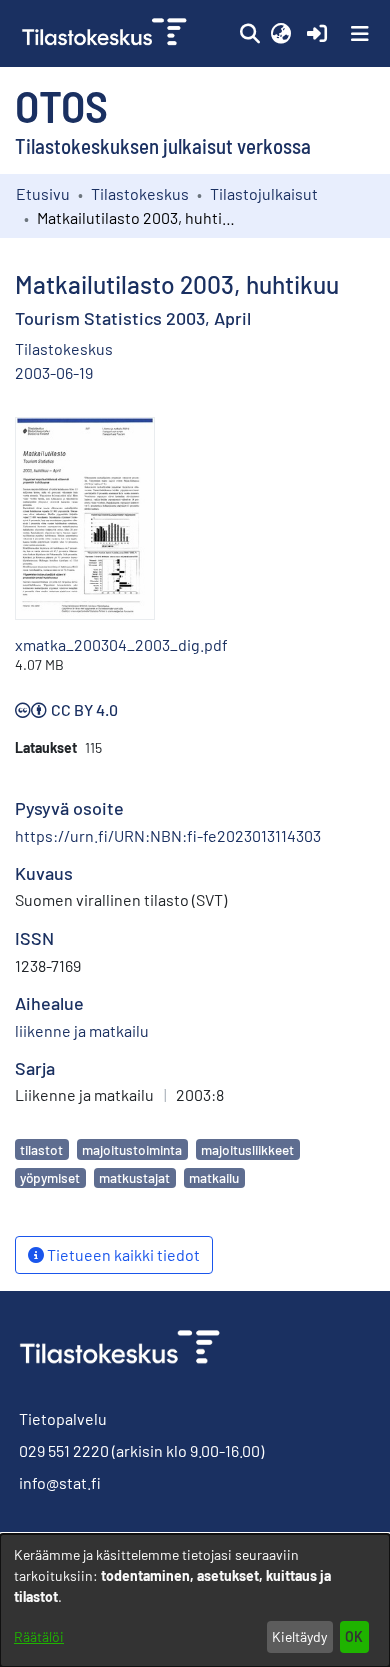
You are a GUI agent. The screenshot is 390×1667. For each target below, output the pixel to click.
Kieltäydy (299, 1636)
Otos (61, 105)
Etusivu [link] (43, 193)
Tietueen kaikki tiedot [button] (122, 1254)
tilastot (41, 1149)
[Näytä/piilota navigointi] (360, 34)
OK (354, 1636)
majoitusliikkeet (247, 1149)
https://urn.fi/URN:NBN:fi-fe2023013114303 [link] (168, 835)
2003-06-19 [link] (54, 372)
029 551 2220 (64, 1450)
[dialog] (195, 1600)
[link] (106, 33)
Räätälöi (39, 1636)
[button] (249, 34)
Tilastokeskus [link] (140, 193)
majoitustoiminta (132, 1149)
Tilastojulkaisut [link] (264, 193)
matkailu (214, 1177)
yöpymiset (50, 1177)
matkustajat (134, 1177)
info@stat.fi (60, 1482)
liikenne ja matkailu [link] (82, 1030)
